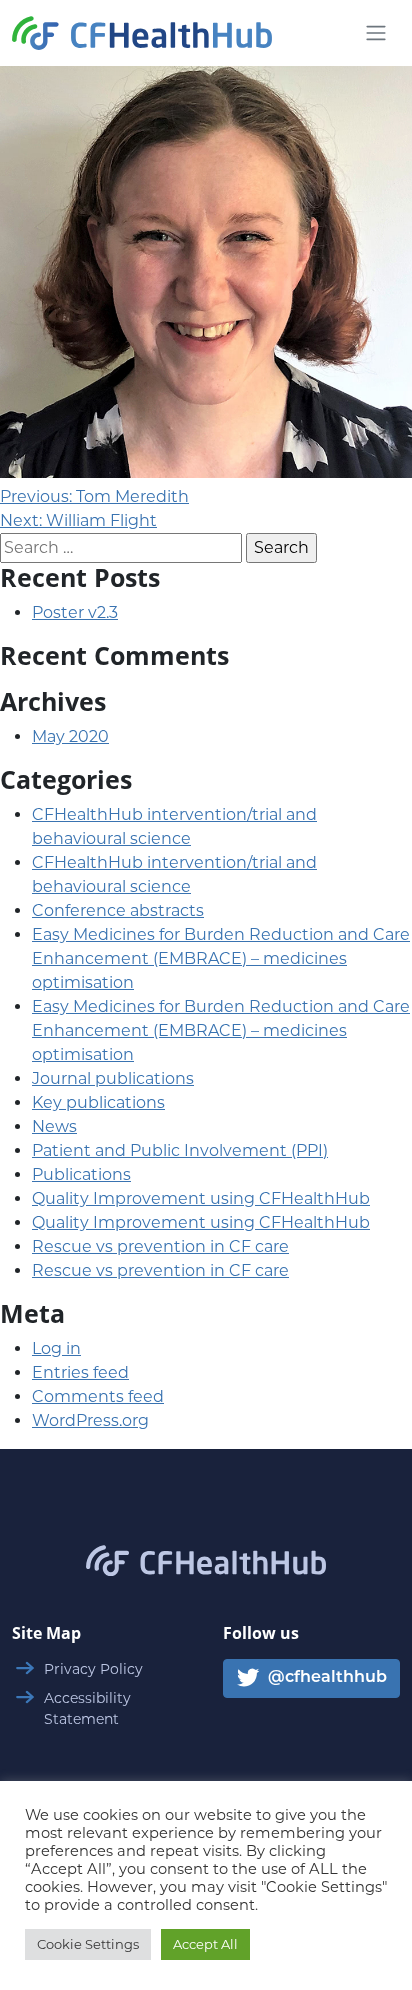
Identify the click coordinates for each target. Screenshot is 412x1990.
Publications (81, 1174)
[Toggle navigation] (376, 33)
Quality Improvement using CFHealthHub (201, 1198)
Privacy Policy (93, 1669)
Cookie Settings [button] (88, 1944)
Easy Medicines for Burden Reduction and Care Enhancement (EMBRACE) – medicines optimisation (221, 958)
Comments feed (98, 1396)
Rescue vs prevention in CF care (160, 1246)
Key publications (98, 1102)
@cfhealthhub (325, 1679)
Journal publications (113, 1078)
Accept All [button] (205, 1944)
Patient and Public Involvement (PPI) (180, 1150)
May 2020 (70, 736)
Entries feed (80, 1372)
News (54, 1126)
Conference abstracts (118, 910)
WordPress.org (90, 1420)
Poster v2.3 (75, 612)
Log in (56, 1348)
